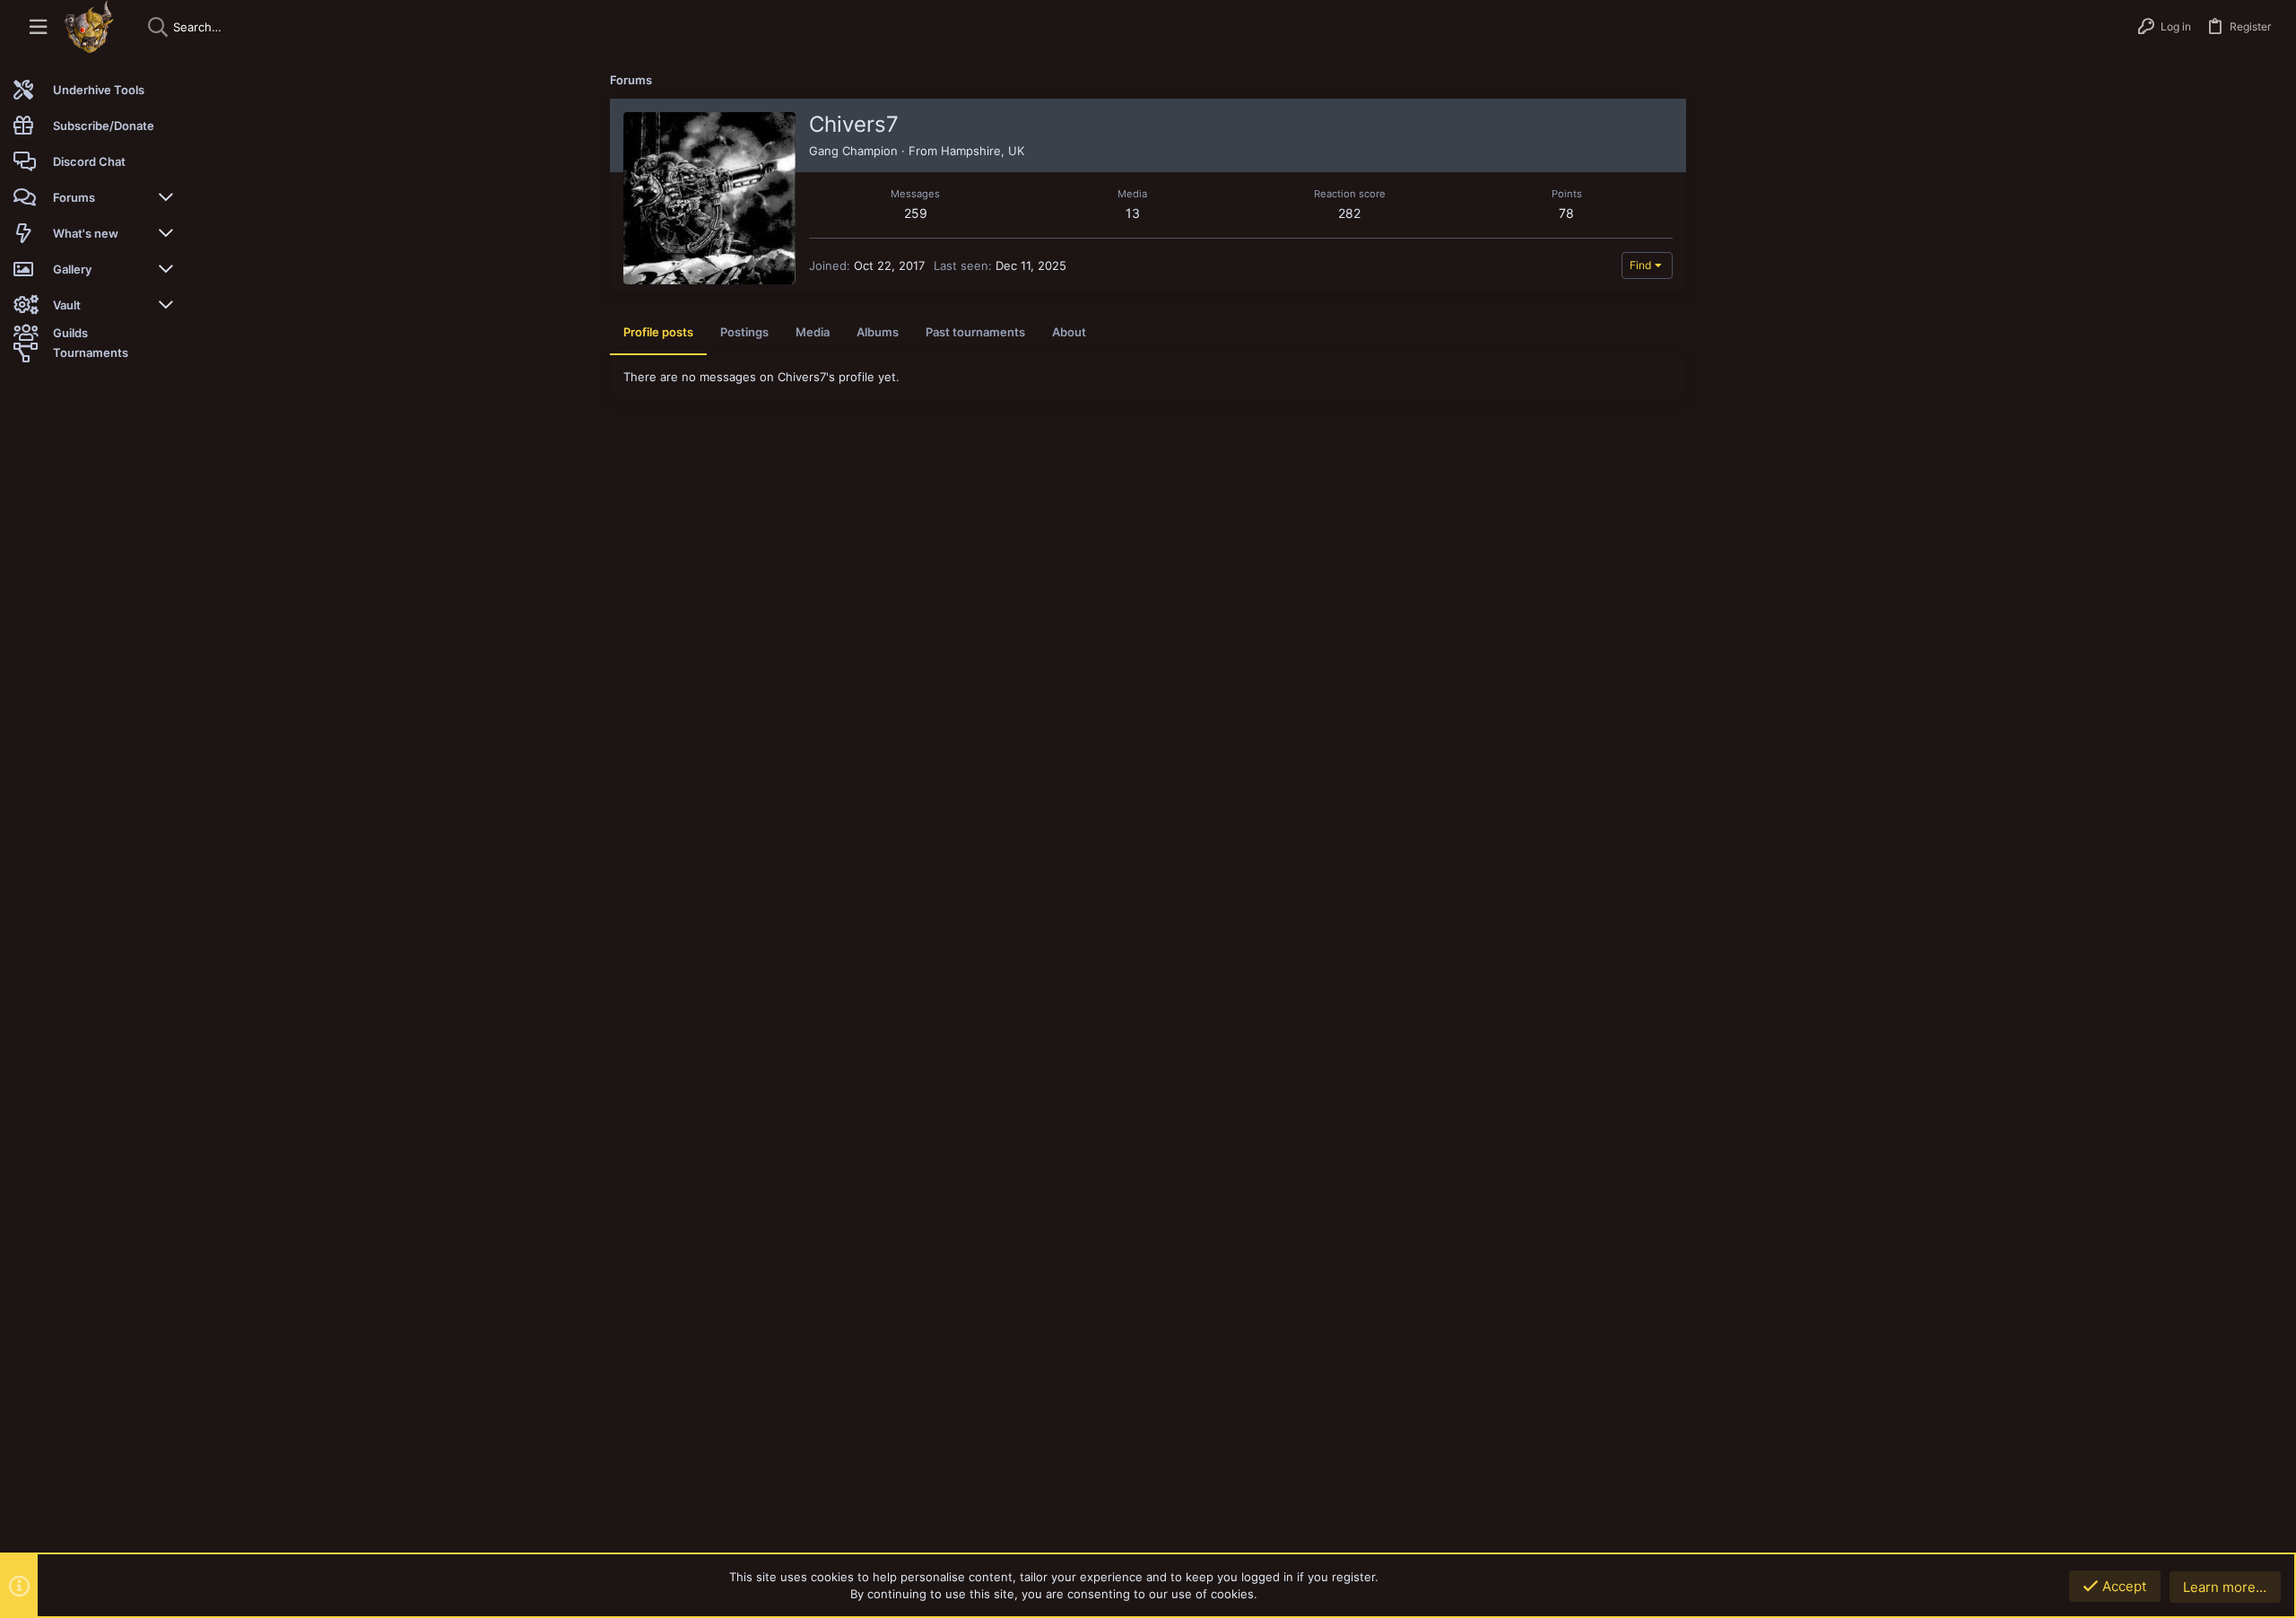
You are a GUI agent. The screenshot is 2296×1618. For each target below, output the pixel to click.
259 (916, 213)
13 (1133, 213)
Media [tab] (813, 332)
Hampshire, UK (983, 151)
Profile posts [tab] (658, 332)
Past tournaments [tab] (975, 332)
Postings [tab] (744, 332)
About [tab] (1069, 332)
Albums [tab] (878, 332)
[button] (38, 27)
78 (1566, 213)
